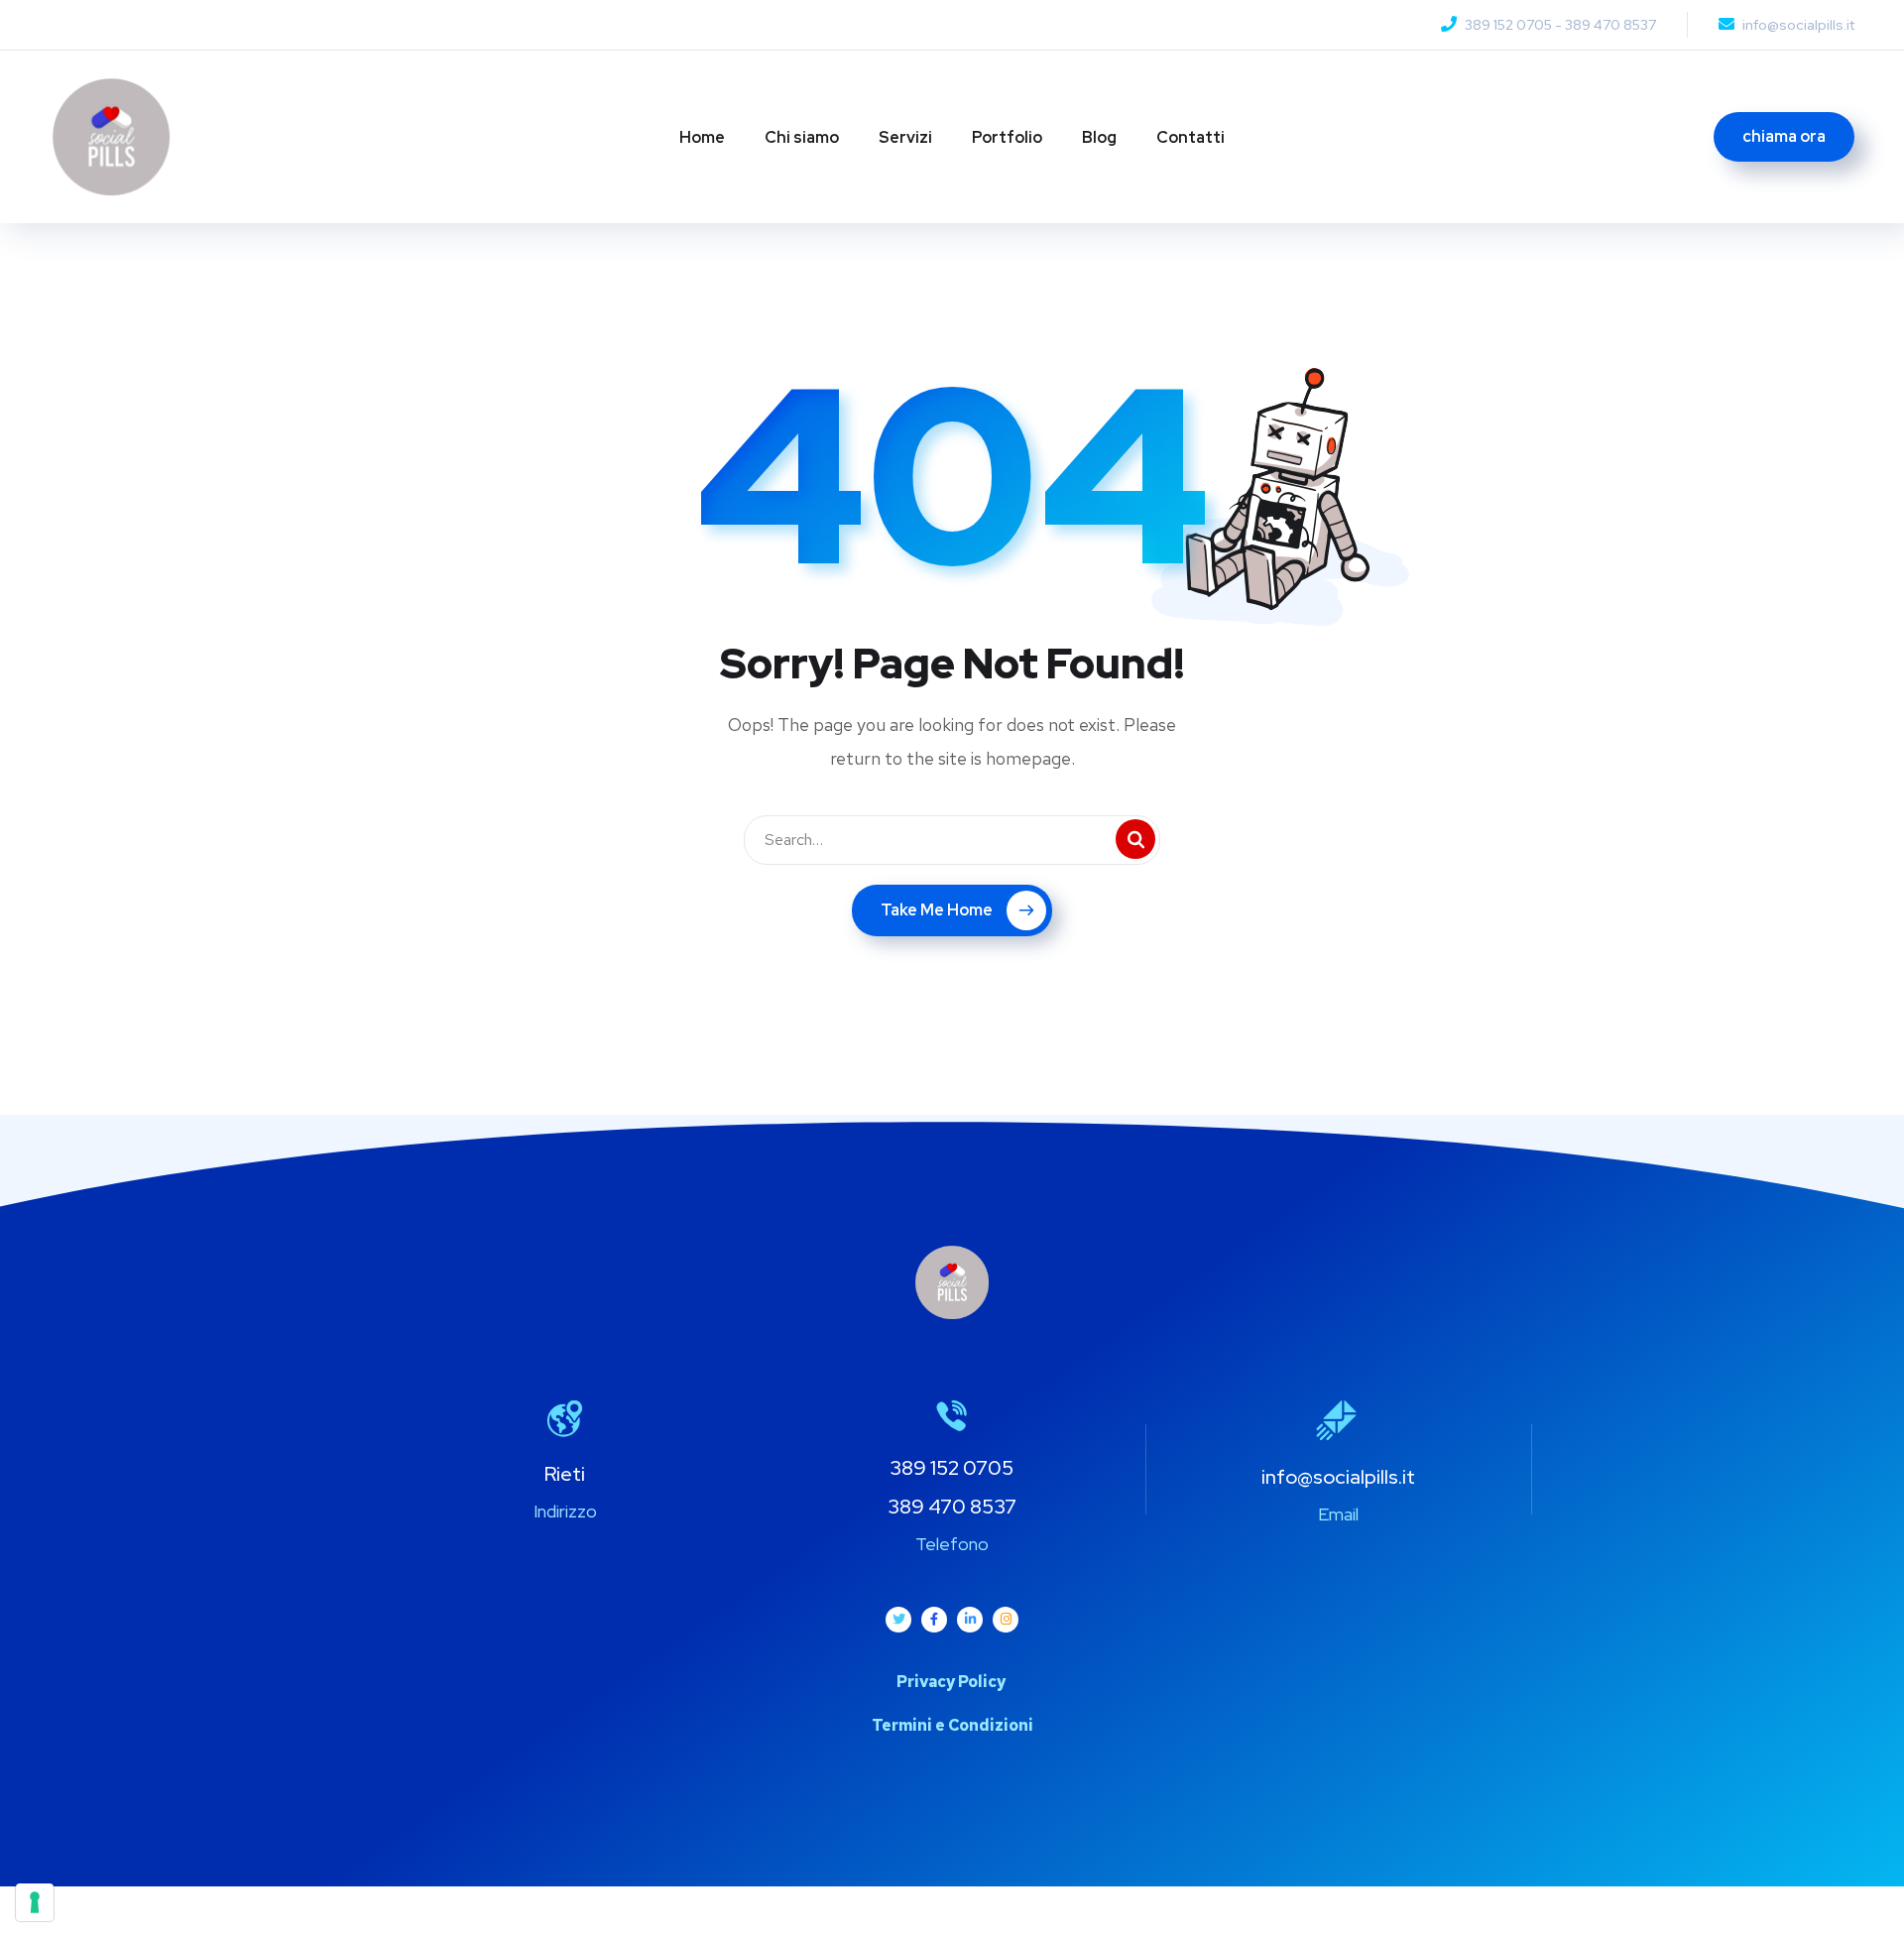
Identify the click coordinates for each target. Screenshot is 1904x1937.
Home (702, 137)
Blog (1099, 137)
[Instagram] (1006, 1620)
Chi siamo (802, 137)
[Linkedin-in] (970, 1620)
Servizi (905, 137)
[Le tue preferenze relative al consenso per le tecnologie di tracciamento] (35, 1902)
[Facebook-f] (934, 1620)
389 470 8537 (1610, 25)
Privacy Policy (952, 1682)
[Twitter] (898, 1620)
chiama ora (1784, 136)
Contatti (1190, 137)
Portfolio (1007, 137)
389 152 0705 (1508, 25)
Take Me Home (937, 910)
